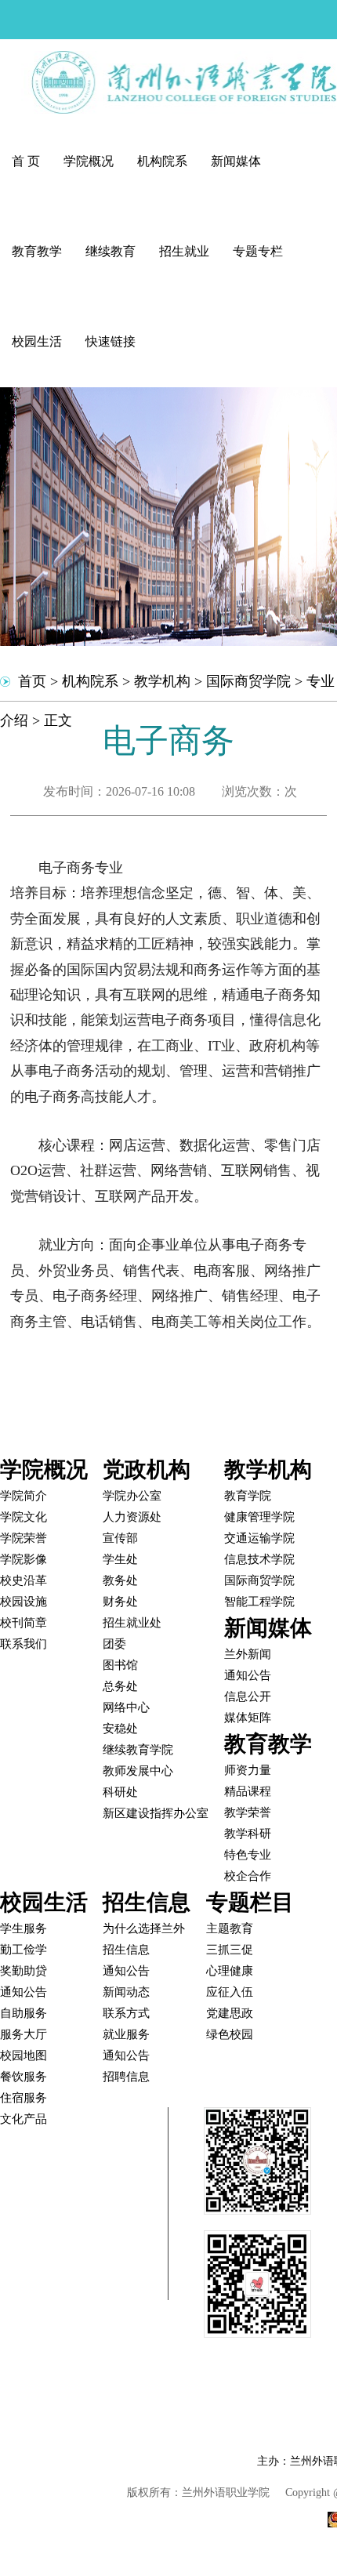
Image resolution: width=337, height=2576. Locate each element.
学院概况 (89, 161)
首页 (32, 681)
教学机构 (162, 681)
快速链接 (111, 341)
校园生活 (37, 341)
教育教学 (37, 251)
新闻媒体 (236, 161)
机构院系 (162, 161)
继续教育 (111, 251)
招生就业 (184, 251)
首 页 (26, 161)
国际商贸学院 (248, 681)
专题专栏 (258, 251)
